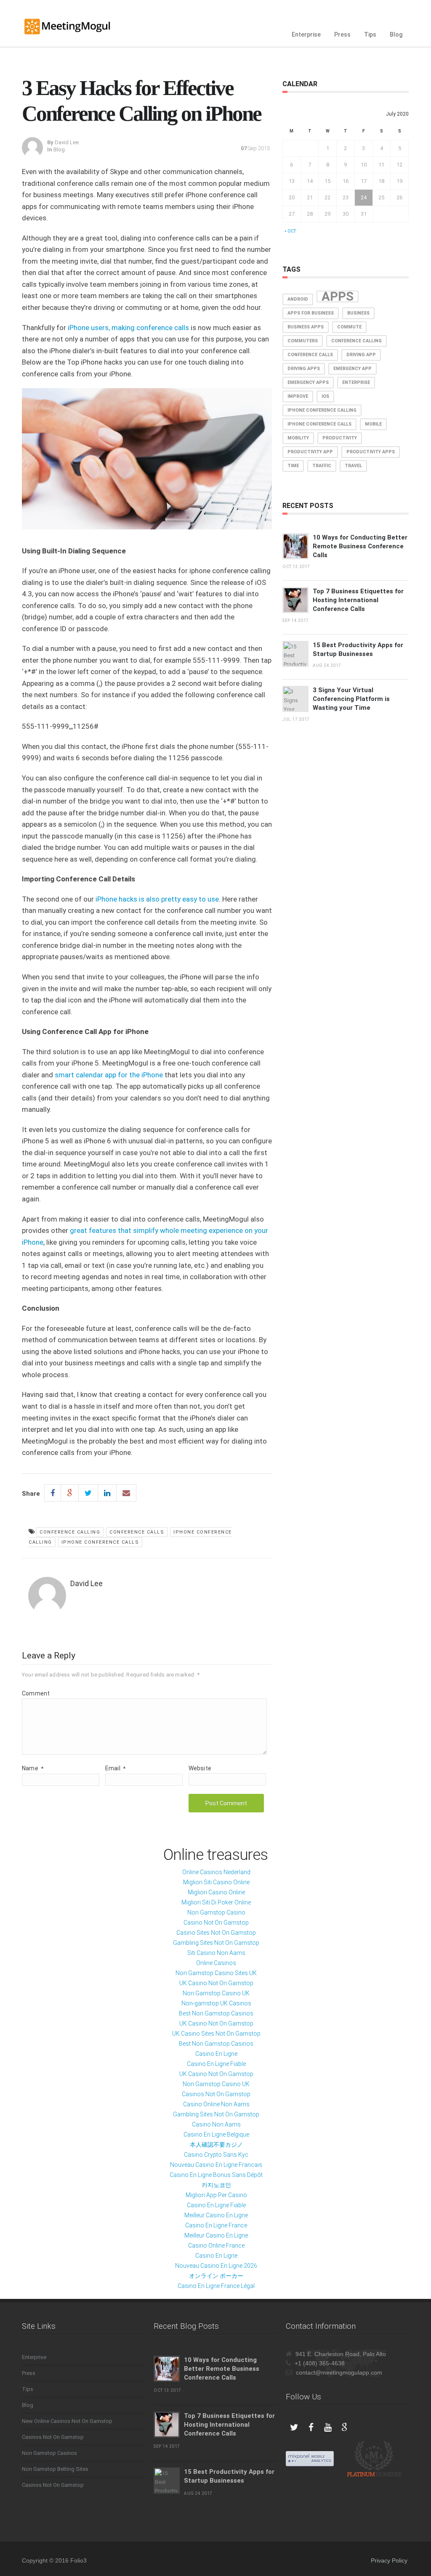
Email (115, 1768)
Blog (396, 34)
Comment (36, 1693)
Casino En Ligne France (216, 2225)
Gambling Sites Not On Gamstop (216, 1943)
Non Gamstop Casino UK (216, 1993)
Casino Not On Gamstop (216, 1923)
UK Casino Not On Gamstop (216, 1983)
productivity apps (371, 452)
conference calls (137, 1532)
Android (298, 299)
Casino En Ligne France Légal (216, 2286)
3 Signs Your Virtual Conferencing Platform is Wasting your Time (351, 699)
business (358, 313)
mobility (298, 438)
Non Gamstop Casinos (49, 2453)
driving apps (304, 369)
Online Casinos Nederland (216, 1872)
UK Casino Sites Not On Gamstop (216, 2034)
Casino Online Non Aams (216, 2104)
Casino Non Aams (216, 2124)
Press (342, 34)
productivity (340, 438)
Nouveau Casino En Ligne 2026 (216, 2266)
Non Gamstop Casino (216, 1912)
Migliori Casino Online (216, 1892)
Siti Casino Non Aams (216, 1953)
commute (349, 327)
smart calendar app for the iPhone (109, 1075)
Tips (370, 34)
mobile (373, 424)
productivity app (310, 452)
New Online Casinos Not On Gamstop (67, 2421)
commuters (303, 341)
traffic (322, 466)
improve (298, 396)
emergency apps (308, 382)
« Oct (290, 231)
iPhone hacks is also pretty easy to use (157, 899)
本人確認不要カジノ (216, 2145)
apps (338, 296)
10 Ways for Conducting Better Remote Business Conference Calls (360, 546)
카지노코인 (216, 2185)
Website (200, 1768)
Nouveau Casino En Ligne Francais (216, 2165)
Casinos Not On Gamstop (216, 2094)
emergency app (353, 369)
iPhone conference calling (322, 410)
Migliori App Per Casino (216, 2195)
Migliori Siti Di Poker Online (216, 1902)
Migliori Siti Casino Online (216, 1882)
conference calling (70, 1532)
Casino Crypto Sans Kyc (216, 2155)
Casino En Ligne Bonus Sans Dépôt (216, 2175)
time (293, 466)
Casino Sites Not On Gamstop (216, 1933)
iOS (325, 396)
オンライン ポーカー (216, 2276)
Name (33, 1768)
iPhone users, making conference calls (128, 328)
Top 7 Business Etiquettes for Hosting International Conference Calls (358, 600)
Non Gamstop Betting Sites (55, 2469)
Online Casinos (216, 1963)
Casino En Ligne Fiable (216, 2064)
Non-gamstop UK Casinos (216, 2003)
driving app (361, 355)
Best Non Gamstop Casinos (216, 2013)
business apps (306, 327)
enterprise (356, 382)
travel (353, 466)
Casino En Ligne (216, 2054)
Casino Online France (216, 2245)
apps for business (311, 313)
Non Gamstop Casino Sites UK (216, 1973)
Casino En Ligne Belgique (216, 2134)
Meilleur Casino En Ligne (216, 2215)
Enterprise (306, 34)
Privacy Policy (389, 2560)
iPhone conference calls (100, 1542)
